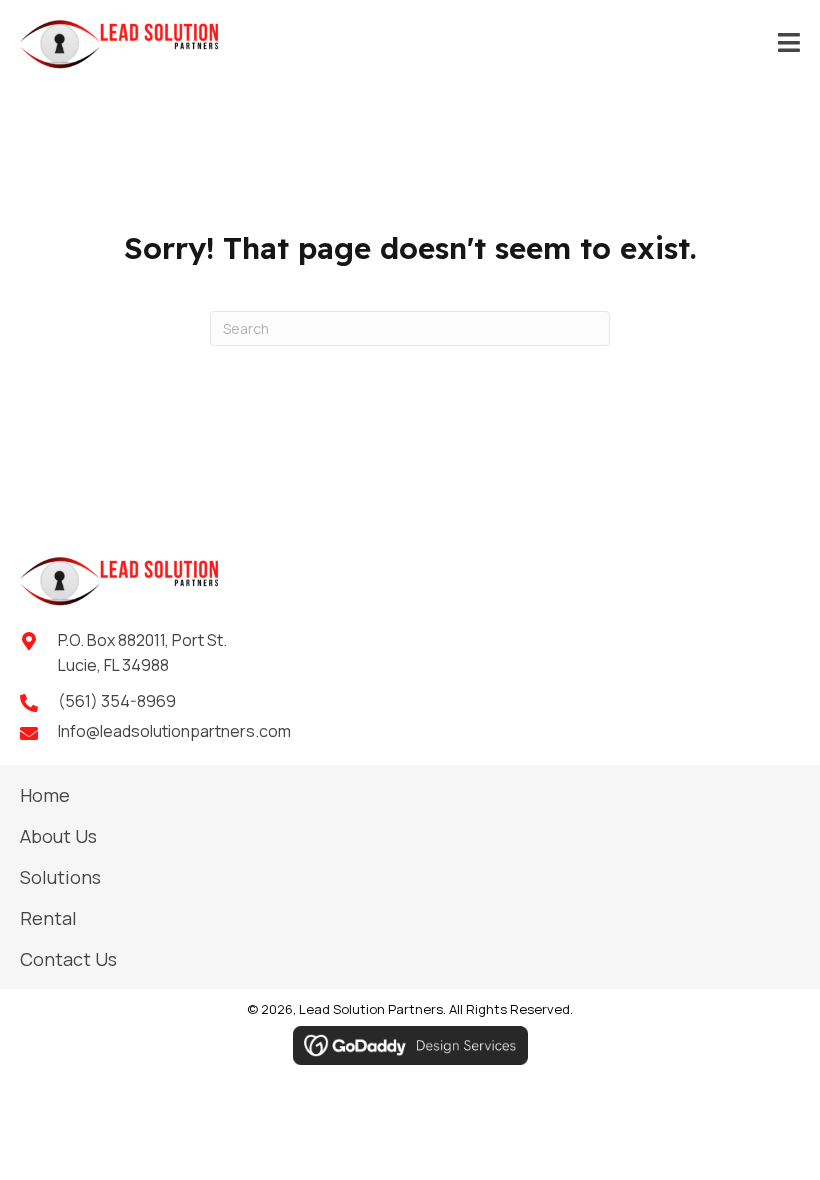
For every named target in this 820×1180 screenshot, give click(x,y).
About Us (58, 836)
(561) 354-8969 (117, 701)
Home (45, 795)
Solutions (60, 877)
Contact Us (68, 959)
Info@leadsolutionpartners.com (174, 731)
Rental (48, 918)
